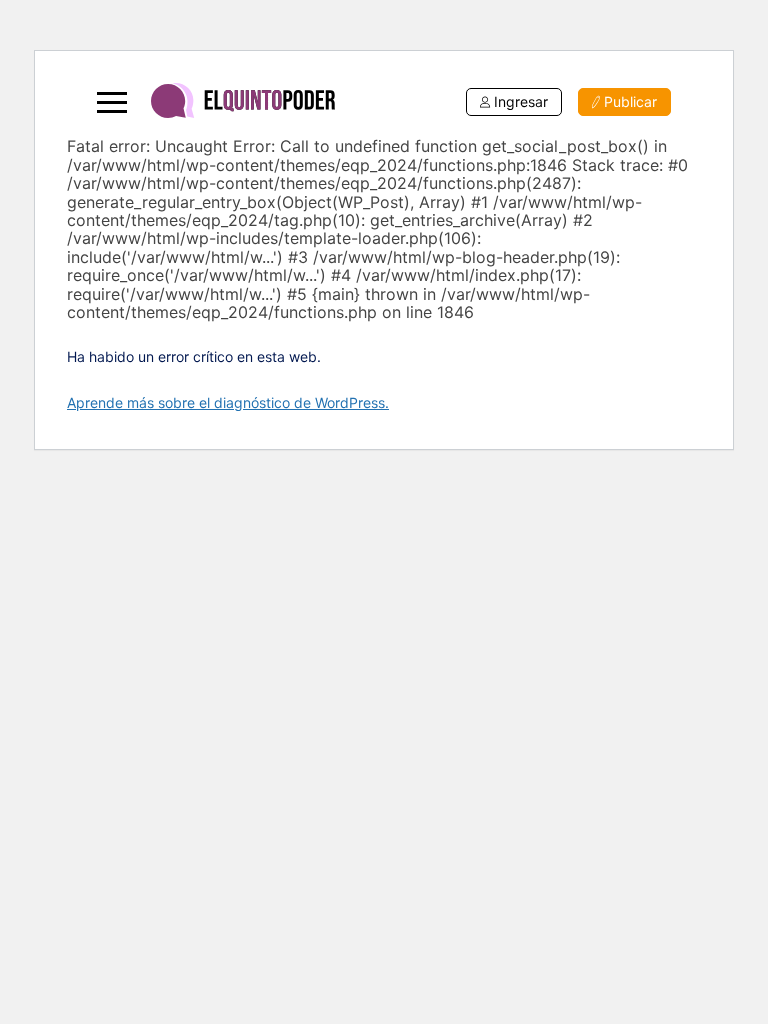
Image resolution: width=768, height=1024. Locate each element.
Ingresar (521, 101)
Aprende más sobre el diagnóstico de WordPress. (228, 402)
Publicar (630, 101)
